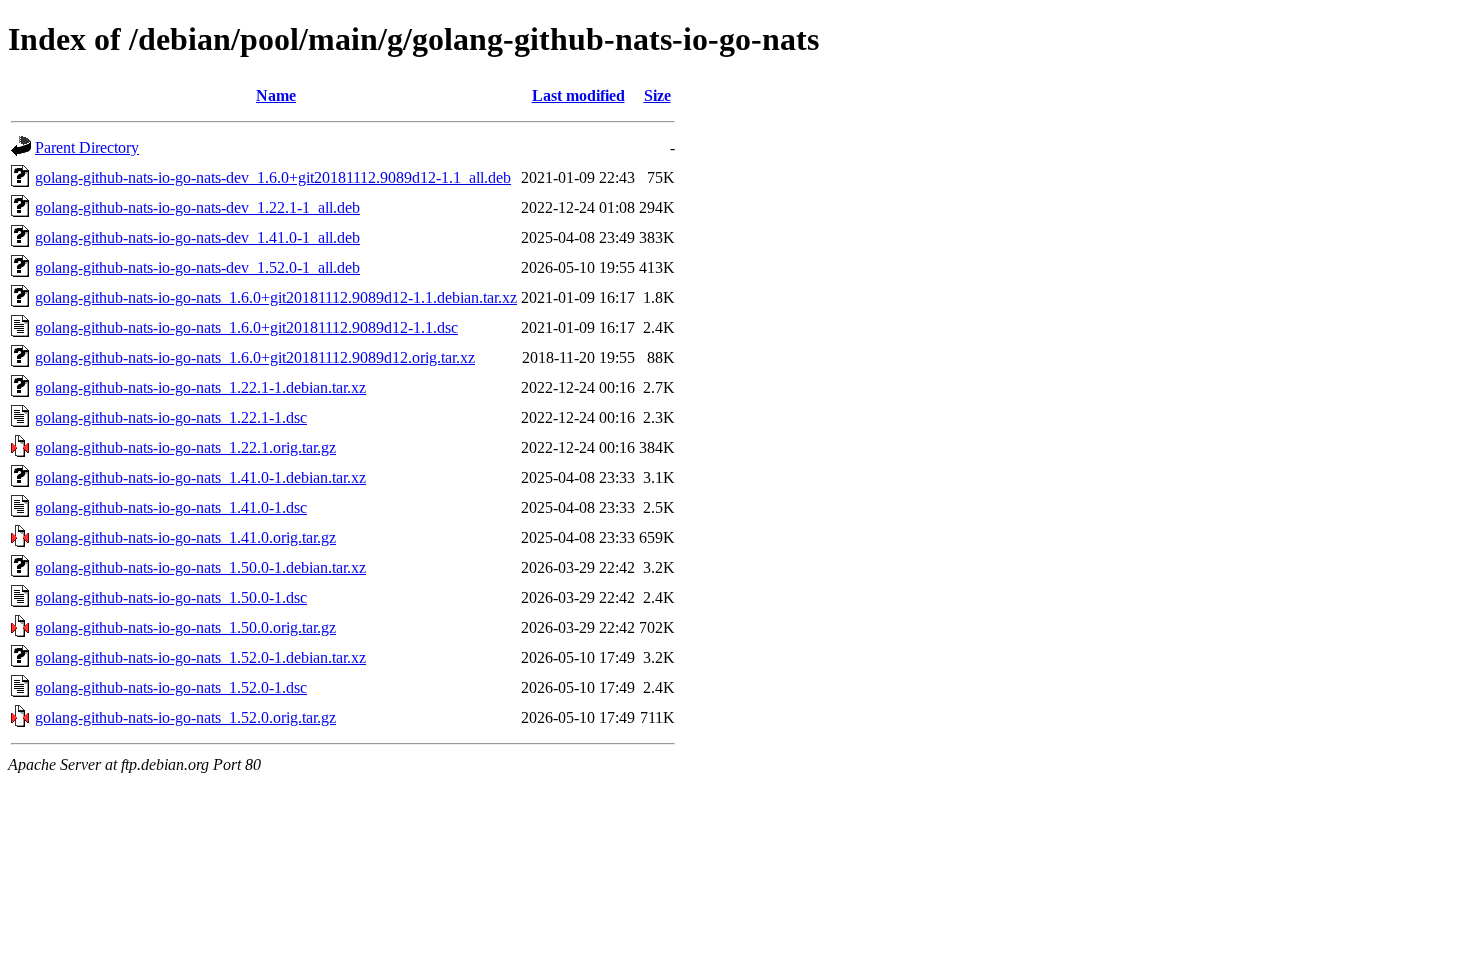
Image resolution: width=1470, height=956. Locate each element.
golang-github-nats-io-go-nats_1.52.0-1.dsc (171, 687)
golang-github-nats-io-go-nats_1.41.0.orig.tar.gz (185, 537)
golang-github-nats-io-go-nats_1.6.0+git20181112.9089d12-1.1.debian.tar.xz (276, 297)
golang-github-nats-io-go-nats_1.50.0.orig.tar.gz (185, 627)
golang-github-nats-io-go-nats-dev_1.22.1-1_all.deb (197, 207)
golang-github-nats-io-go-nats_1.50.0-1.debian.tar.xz (200, 567)
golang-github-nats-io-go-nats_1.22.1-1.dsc (171, 417)
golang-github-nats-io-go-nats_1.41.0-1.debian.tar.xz (200, 477)
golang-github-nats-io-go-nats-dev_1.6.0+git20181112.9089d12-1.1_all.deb (273, 177)
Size (657, 95)
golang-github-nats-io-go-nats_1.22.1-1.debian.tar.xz (200, 387)
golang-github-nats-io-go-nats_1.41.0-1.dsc (171, 507)
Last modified (578, 95)
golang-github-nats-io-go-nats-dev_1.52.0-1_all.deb (197, 267)
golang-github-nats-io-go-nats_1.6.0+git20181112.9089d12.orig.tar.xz (255, 357)
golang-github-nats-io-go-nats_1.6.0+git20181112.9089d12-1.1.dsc (246, 327)
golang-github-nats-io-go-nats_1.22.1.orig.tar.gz (185, 447)
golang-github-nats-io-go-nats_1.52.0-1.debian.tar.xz (200, 657)
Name (276, 95)
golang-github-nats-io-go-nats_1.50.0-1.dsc (171, 597)
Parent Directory (87, 147)
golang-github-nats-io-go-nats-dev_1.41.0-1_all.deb (197, 237)
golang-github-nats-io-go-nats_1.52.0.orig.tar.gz (185, 717)
